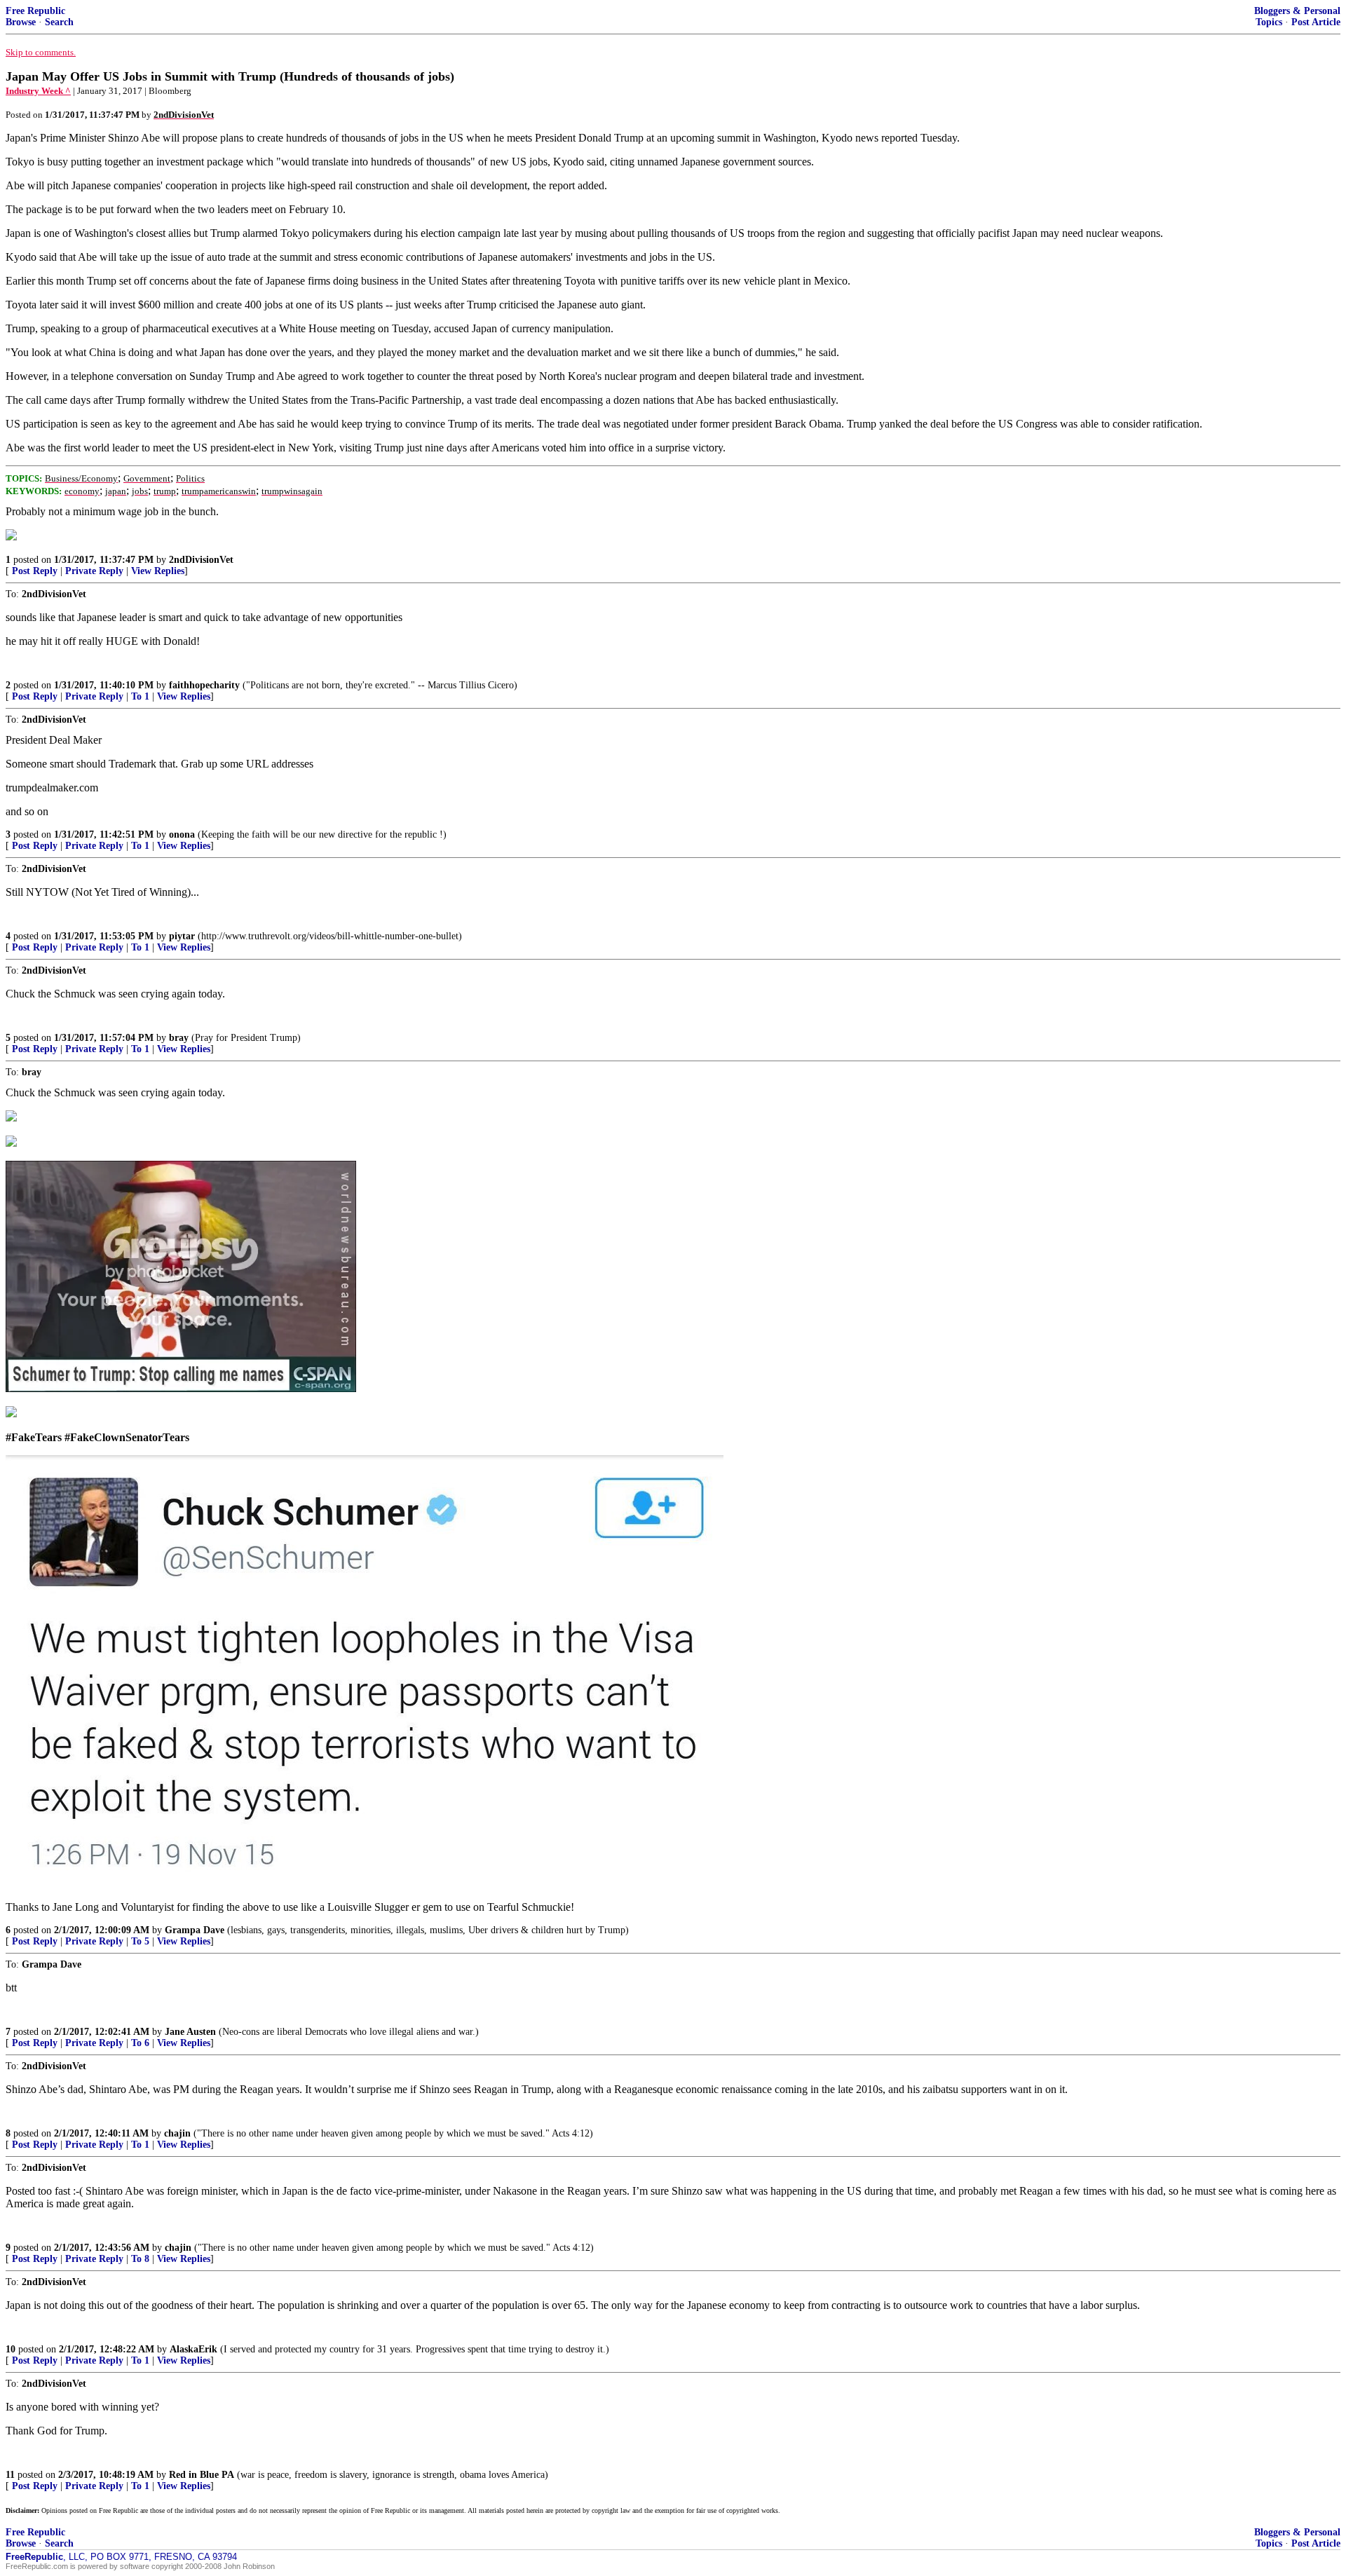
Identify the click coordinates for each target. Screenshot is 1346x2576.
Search (59, 22)
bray (179, 1038)
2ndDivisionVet (201, 560)
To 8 (140, 2259)
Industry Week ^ (38, 91)
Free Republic (35, 11)
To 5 (140, 1941)
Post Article (1316, 22)
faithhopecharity (204, 685)
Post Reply (35, 571)
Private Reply (94, 571)
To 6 (140, 2043)
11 (10, 2475)
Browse (21, 22)
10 (11, 2349)
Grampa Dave (195, 1930)
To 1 (140, 696)
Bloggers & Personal (1297, 11)
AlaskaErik (193, 2349)
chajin (177, 2133)
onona (182, 834)
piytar (182, 936)
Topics (1269, 22)
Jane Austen (190, 2032)
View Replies (158, 571)
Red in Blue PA (202, 2475)
